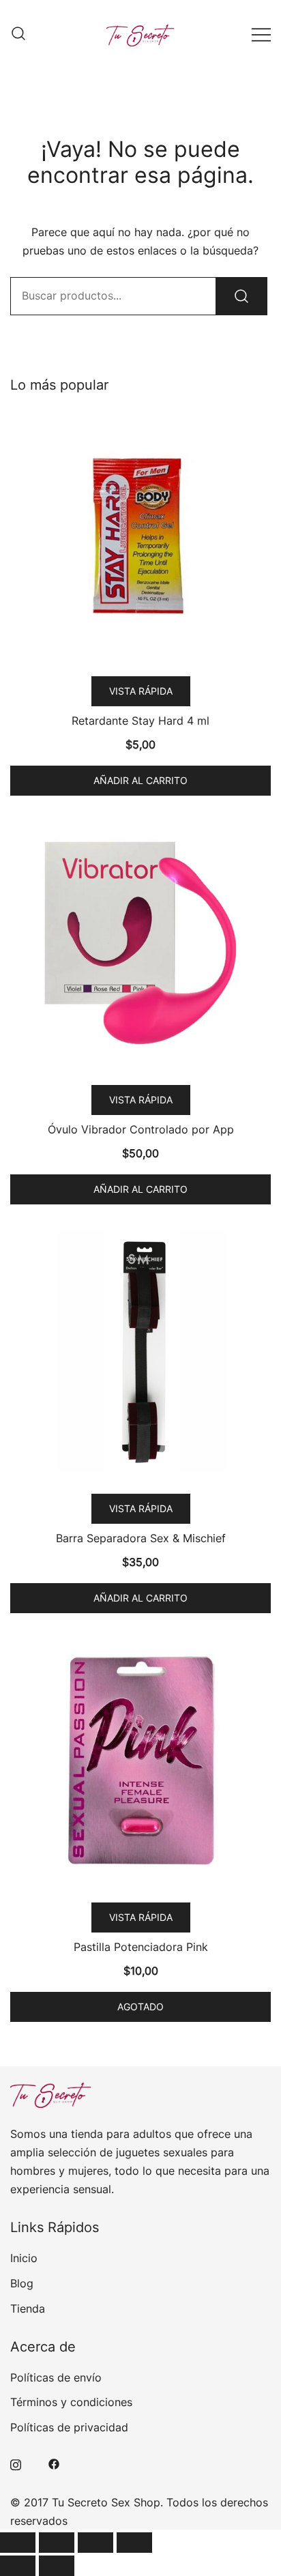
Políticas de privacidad (69, 2427)
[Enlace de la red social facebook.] (54, 2463)
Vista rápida (141, 691)
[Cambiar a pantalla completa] (57, 2543)
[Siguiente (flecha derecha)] (57, 2566)
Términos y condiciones (71, 2402)
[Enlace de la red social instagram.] (16, 2463)
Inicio (24, 2258)
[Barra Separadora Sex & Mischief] (140, 1352)
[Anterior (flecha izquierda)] (18, 2566)
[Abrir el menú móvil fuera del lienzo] (261, 34)
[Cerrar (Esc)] (134, 2543)
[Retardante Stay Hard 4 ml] (140, 534)
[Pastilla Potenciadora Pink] (140, 1761)
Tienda (28, 2309)
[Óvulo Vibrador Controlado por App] (140, 943)
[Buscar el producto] (241, 296)
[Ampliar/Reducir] (18, 2543)
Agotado (140, 2007)
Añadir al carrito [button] (140, 780)
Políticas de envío (56, 2377)
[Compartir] (95, 2543)
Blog (22, 2283)
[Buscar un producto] (18, 34)
